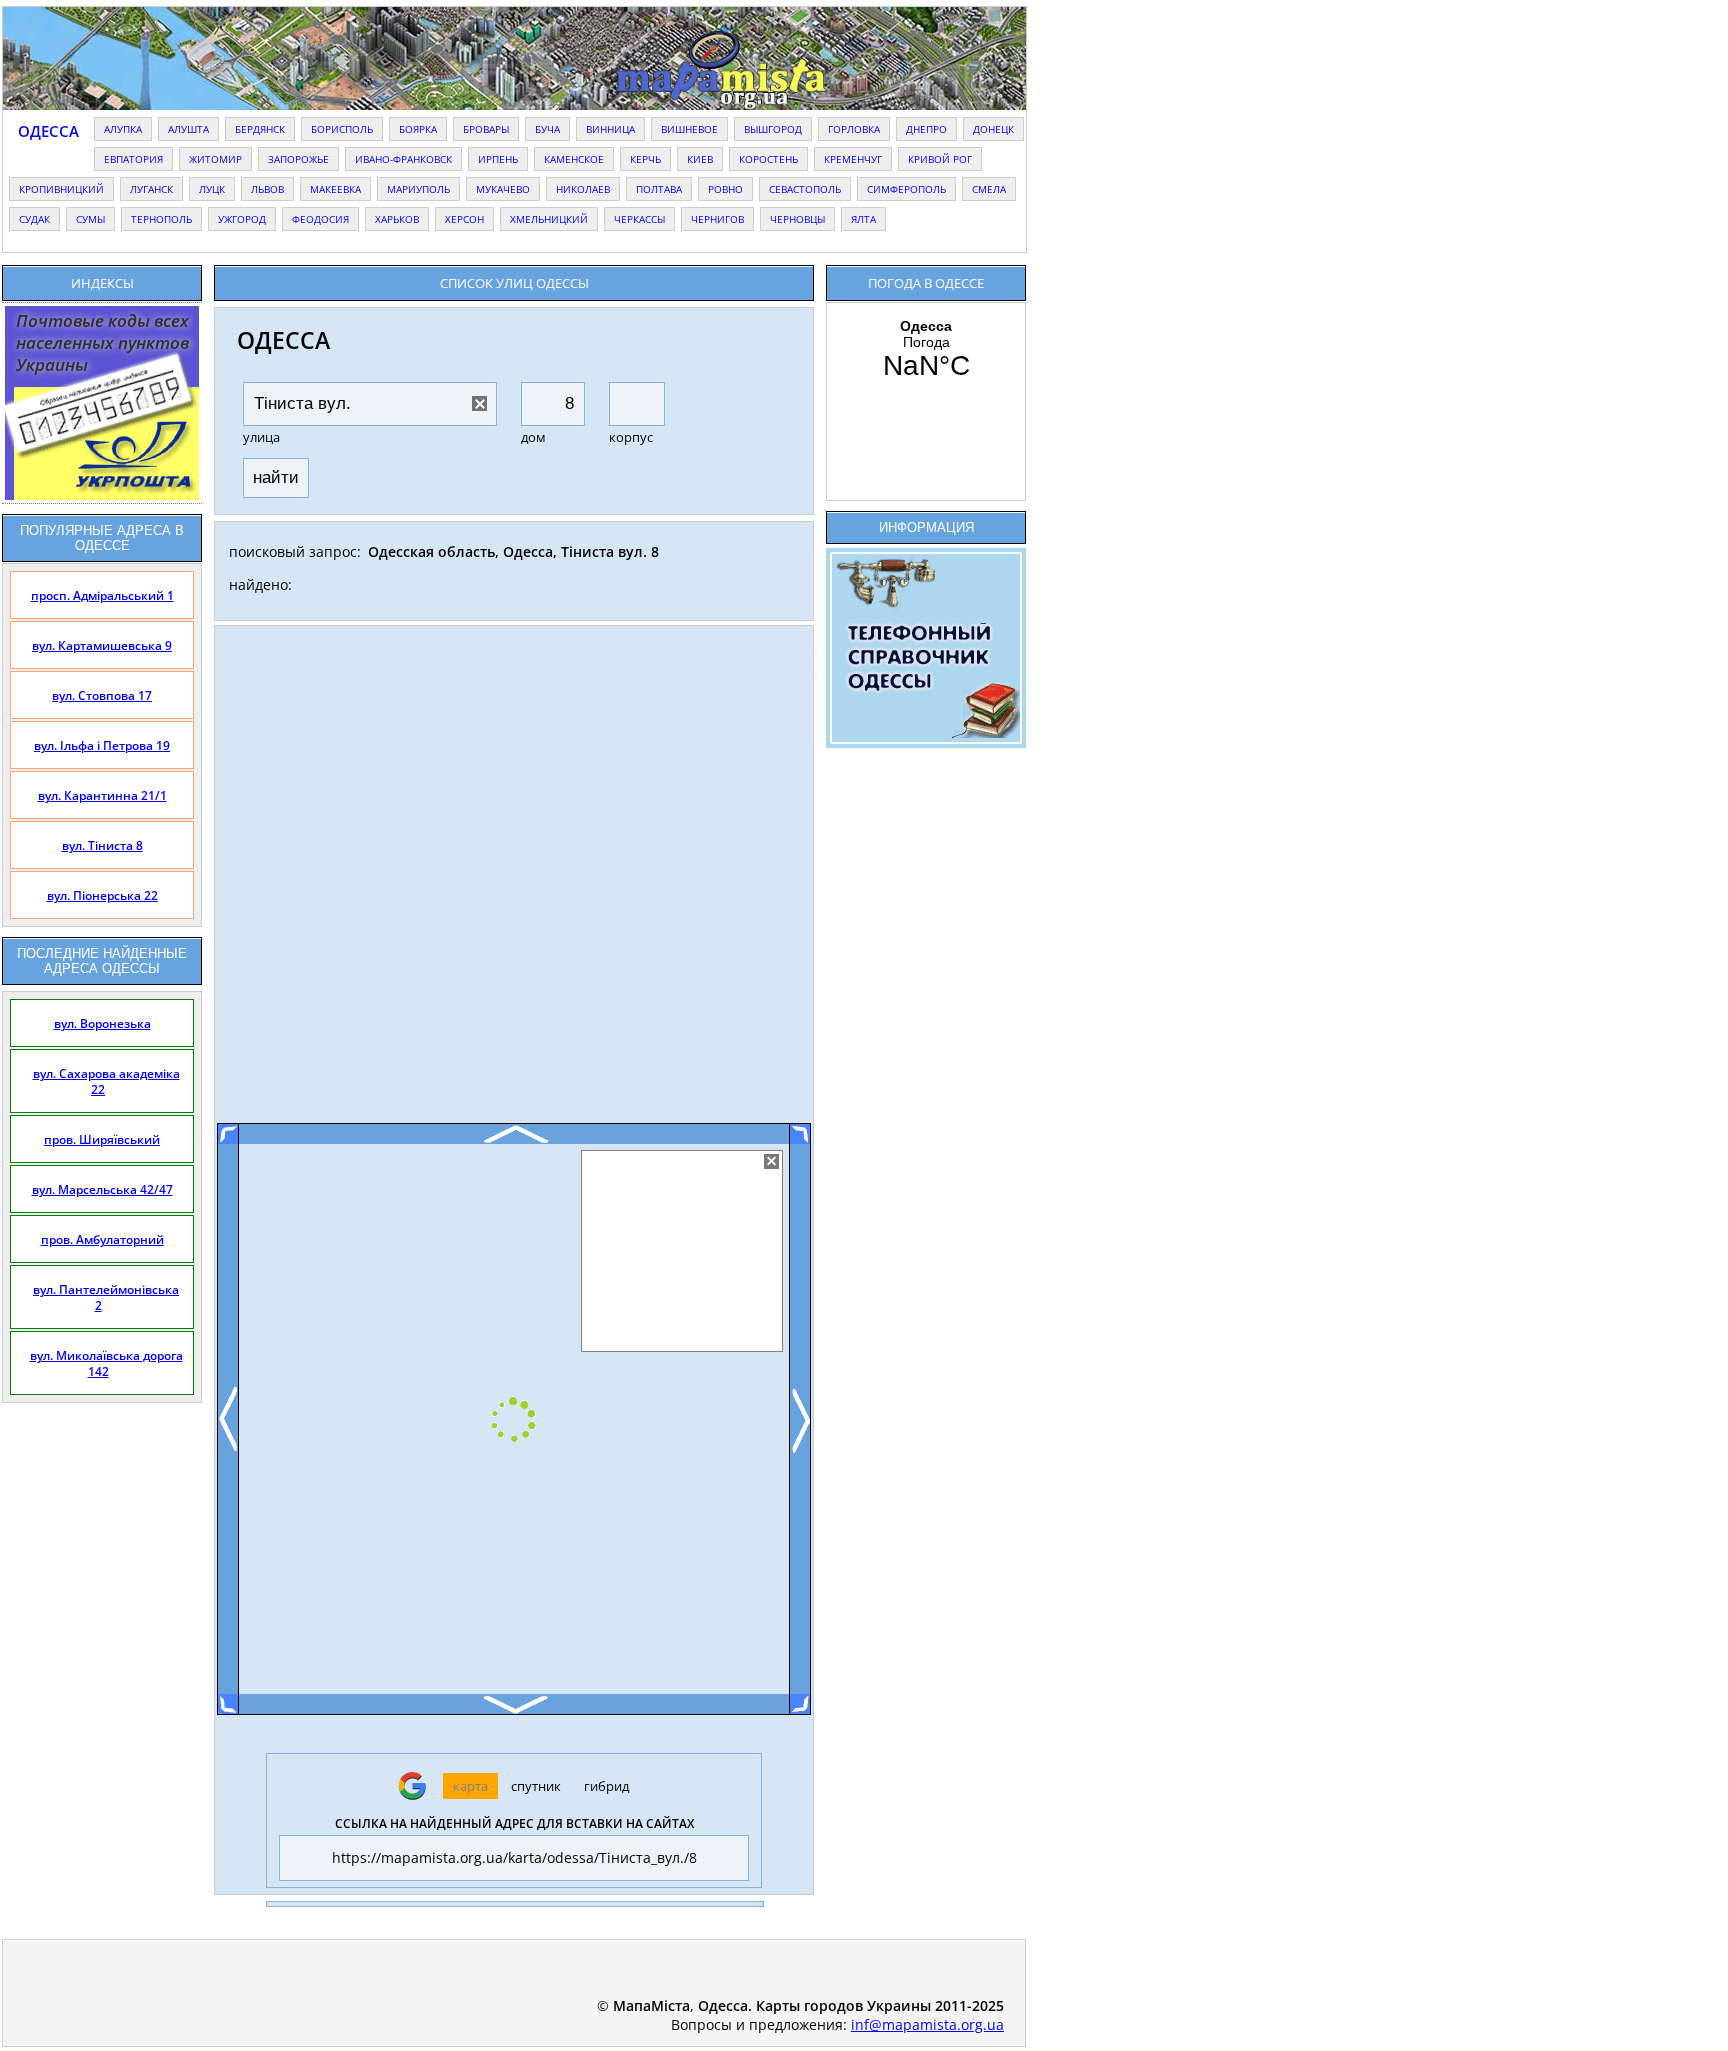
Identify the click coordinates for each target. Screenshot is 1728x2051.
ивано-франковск (403, 159)
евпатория (133, 159)
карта (470, 1786)
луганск (151, 189)
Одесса (48, 131)
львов (267, 189)
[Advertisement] (514, 882)
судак (34, 219)
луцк (212, 189)
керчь (645, 159)
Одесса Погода (926, 350)
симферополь (906, 189)
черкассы (639, 219)
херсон (464, 219)
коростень (768, 159)
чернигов (717, 219)
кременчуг (853, 159)
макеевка (335, 189)
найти (276, 477)
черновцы (797, 219)
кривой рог (940, 159)
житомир (215, 159)
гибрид (606, 1786)
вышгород (773, 129)
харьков (397, 219)
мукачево (503, 189)
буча (547, 129)
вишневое (689, 129)
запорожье (298, 159)
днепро (926, 129)
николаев (583, 189)
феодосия (320, 219)
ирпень (498, 159)
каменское (574, 159)
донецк (993, 129)
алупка (123, 129)
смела (989, 189)
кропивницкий (61, 189)
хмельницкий (549, 219)
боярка (418, 129)
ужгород (242, 219)
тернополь (161, 219)
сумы (90, 219)
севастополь (805, 189)
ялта (863, 219)
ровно (725, 189)
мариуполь (418, 189)
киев (700, 159)
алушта (188, 129)
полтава (659, 189)
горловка (854, 129)
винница (610, 129)
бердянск (260, 129)
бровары (486, 129)
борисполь (342, 129)
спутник (536, 1786)
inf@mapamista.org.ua (927, 2024)
